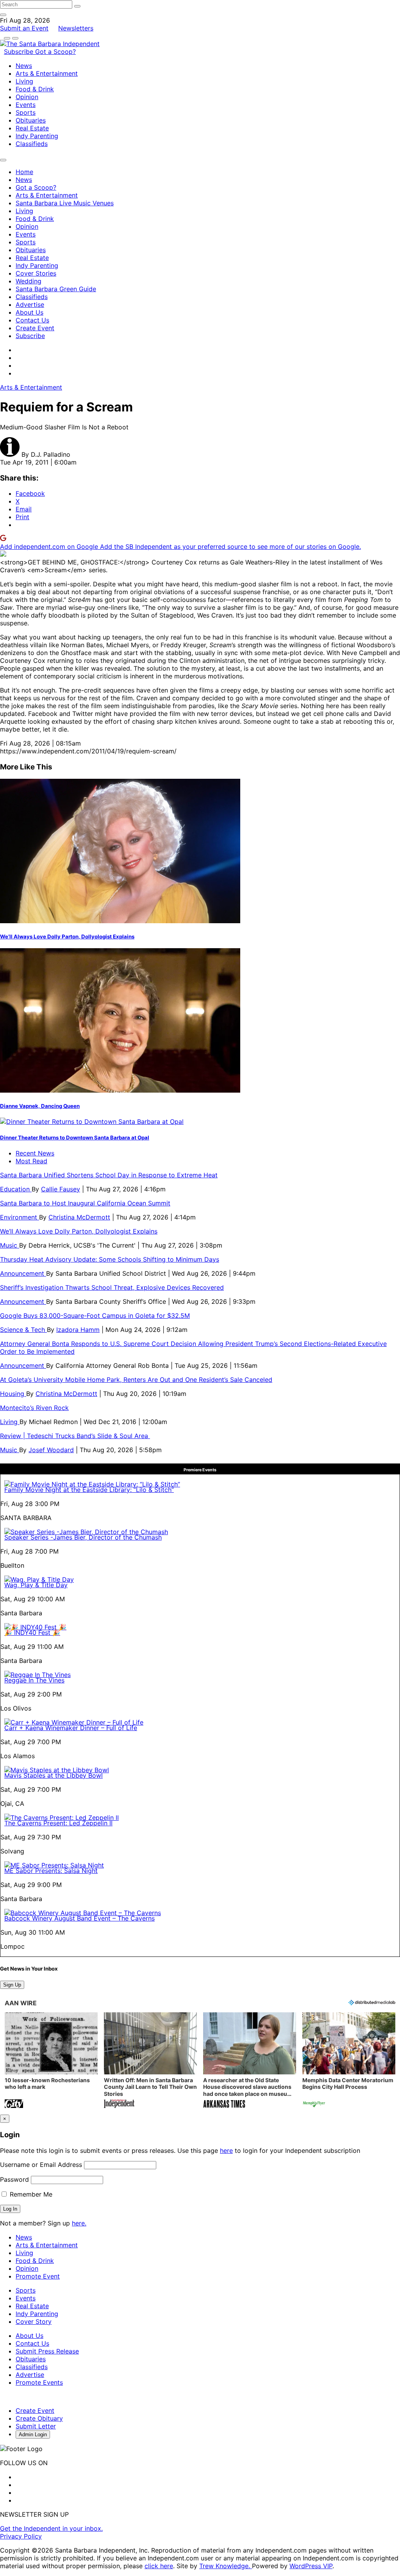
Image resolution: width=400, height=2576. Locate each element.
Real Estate (32, 128)
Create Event (35, 328)
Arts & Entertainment (47, 73)
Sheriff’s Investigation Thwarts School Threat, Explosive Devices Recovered (112, 1287)
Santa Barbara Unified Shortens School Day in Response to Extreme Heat (109, 1175)
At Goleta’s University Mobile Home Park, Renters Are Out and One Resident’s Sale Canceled (136, 1380)
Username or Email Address (41, 2165)
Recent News (35, 1153)
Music (10, 1245)
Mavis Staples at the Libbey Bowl (54, 1775)
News (24, 66)
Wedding (29, 281)
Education (16, 1189)
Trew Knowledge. (226, 2566)
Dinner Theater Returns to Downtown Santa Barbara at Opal (75, 1138)
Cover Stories (36, 273)
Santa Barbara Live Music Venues (65, 203)
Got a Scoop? (55, 52)
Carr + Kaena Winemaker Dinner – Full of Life (71, 1728)
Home (24, 172)
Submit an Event (24, 28)
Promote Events (39, 2382)
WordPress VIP (311, 2566)
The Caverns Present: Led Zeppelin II (58, 1823)
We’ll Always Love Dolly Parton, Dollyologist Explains (67, 936)
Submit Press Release (47, 2351)
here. (79, 2223)
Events (26, 105)
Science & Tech (23, 1330)
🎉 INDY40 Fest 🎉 (32, 1632)
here (226, 2151)
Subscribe (20, 52)
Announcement (23, 1273)
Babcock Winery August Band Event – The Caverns (79, 1918)
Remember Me (30, 2194)
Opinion (27, 97)
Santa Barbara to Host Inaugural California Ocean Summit (85, 1203)
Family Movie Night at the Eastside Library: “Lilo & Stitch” (89, 1490)
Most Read (31, 1161)
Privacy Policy (21, 2536)
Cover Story (34, 2321)
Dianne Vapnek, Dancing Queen (40, 1106)
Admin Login (33, 2434)
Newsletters (76, 28)
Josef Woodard (51, 1450)
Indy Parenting (37, 136)
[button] (51, 2061)
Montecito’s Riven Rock (34, 1408)
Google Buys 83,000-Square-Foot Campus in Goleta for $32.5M (95, 1316)
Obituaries (31, 120)
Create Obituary (39, 2418)
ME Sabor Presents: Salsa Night (51, 1871)
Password (14, 2179)
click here (159, 2566)
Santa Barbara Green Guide (56, 289)
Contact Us (32, 320)
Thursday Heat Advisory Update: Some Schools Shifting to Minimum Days (110, 1259)
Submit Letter (36, 2426)
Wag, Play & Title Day (36, 1585)
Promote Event (38, 2276)
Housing (13, 1394)
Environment (20, 1217)
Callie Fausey (61, 1189)
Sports (26, 112)
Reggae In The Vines (34, 1680)
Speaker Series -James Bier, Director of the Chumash (83, 1537)
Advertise (30, 304)
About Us (29, 312)
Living (24, 81)
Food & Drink (35, 89)
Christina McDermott (79, 1217)
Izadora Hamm (78, 1330)
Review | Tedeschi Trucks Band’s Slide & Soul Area (75, 1436)
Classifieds (32, 144)
